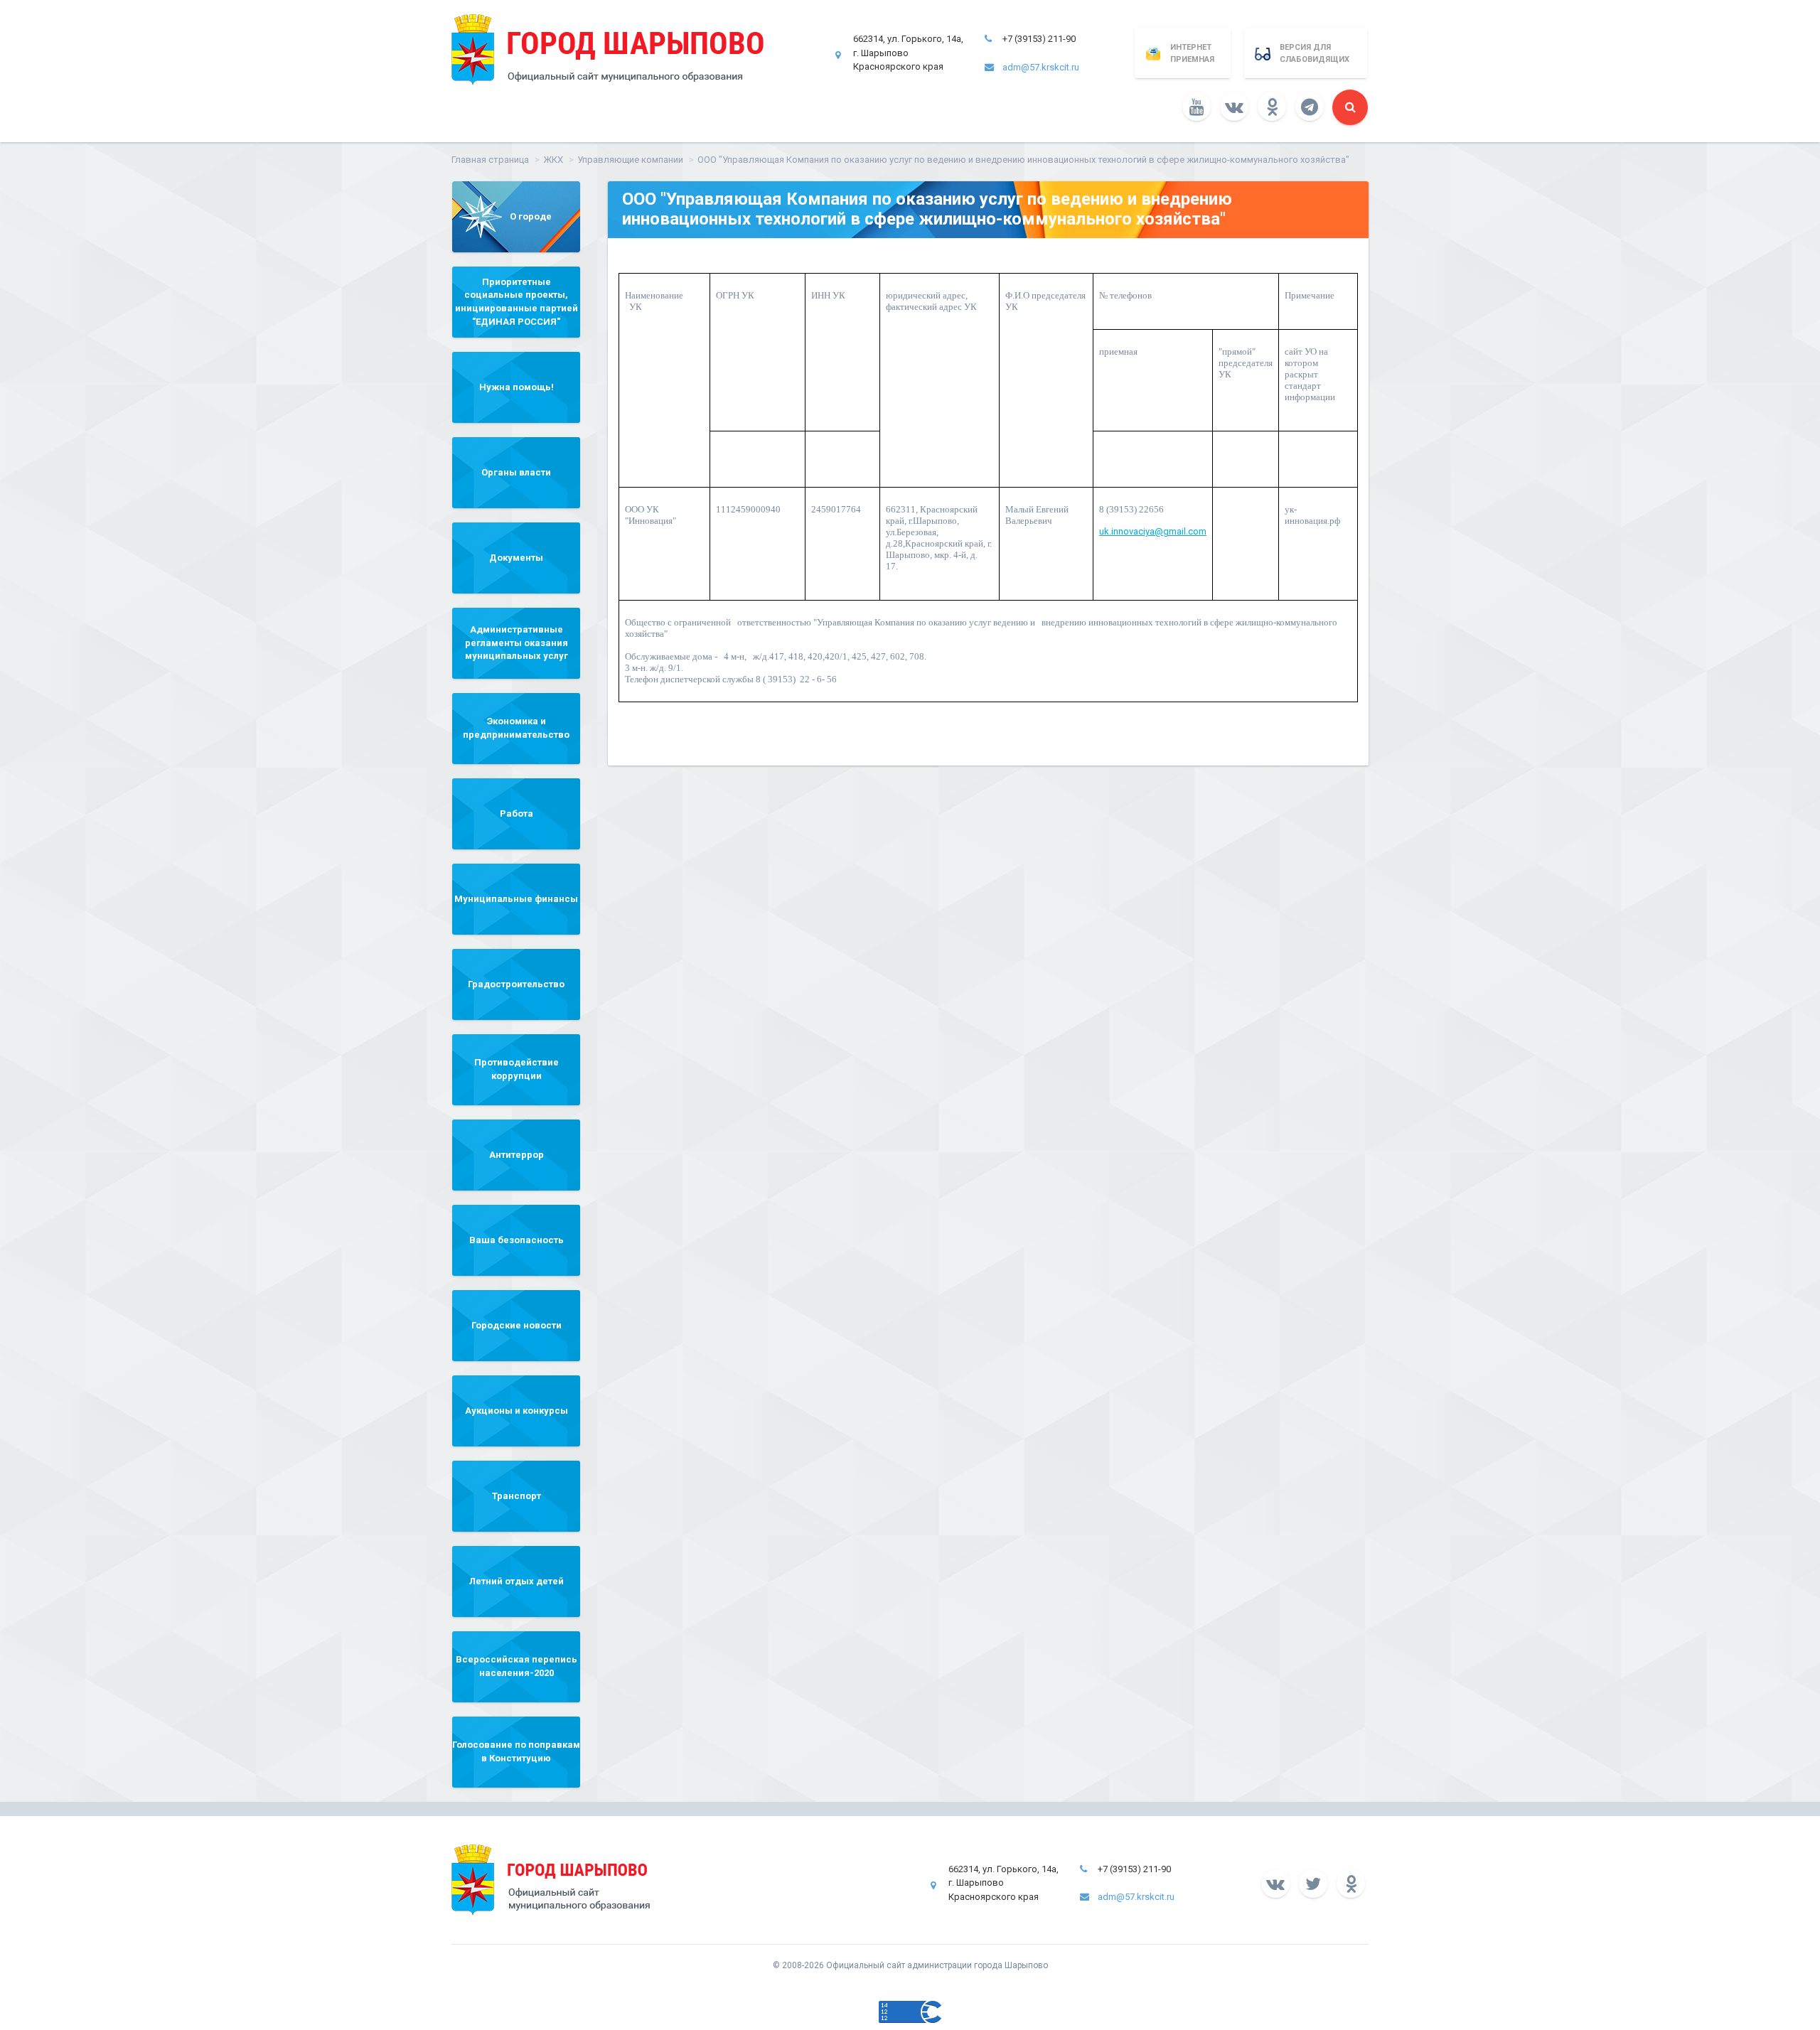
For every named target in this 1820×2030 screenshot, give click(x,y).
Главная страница (490, 160)
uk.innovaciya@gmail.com (1153, 531)
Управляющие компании (630, 160)
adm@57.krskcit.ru (1041, 67)
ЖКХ (553, 160)
